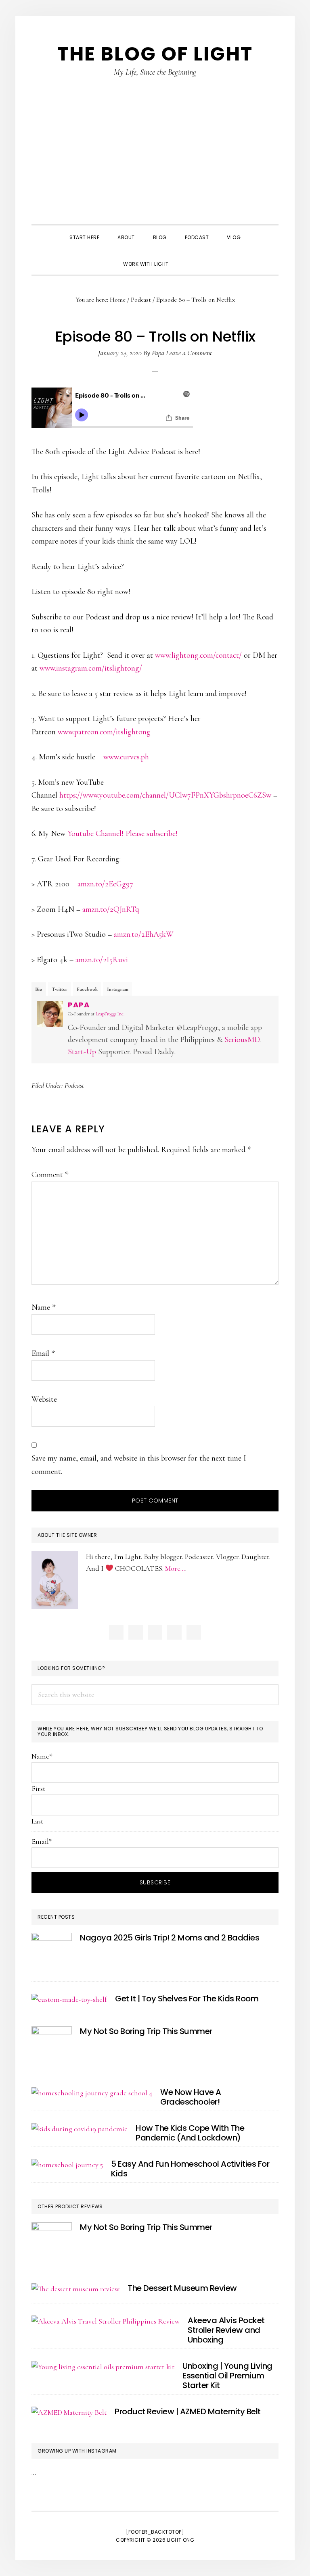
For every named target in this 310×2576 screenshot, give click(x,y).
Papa (79, 1005)
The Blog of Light (155, 54)
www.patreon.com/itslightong (104, 732)
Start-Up (82, 1052)
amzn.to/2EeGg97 (105, 884)
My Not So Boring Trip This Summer (146, 2031)
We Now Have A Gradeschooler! (191, 2097)
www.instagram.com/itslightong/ (91, 668)
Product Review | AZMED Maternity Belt (188, 2411)
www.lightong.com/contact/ (198, 655)
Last (37, 1821)
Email (43, 1353)
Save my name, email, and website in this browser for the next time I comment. (139, 1465)
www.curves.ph (126, 757)
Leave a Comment (189, 353)
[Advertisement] (155, 164)
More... (175, 1568)
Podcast (74, 1085)
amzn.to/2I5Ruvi (102, 960)
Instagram (118, 989)
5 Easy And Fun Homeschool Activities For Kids (190, 2169)
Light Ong (181, 2540)
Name (43, 1307)
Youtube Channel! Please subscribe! (123, 834)
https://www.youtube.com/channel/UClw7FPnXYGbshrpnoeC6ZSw (165, 795)
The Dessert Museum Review (182, 2288)
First (38, 1788)
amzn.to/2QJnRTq (111, 909)
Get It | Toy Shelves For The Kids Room (187, 1999)
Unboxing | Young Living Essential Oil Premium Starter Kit (227, 2376)
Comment (50, 1175)
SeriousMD (242, 1040)
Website (44, 1399)
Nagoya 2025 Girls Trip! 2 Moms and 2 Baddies (170, 1938)
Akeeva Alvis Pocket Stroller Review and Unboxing (226, 2330)
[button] (187, 257)
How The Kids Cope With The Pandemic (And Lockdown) (190, 2133)
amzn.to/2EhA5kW (144, 934)
